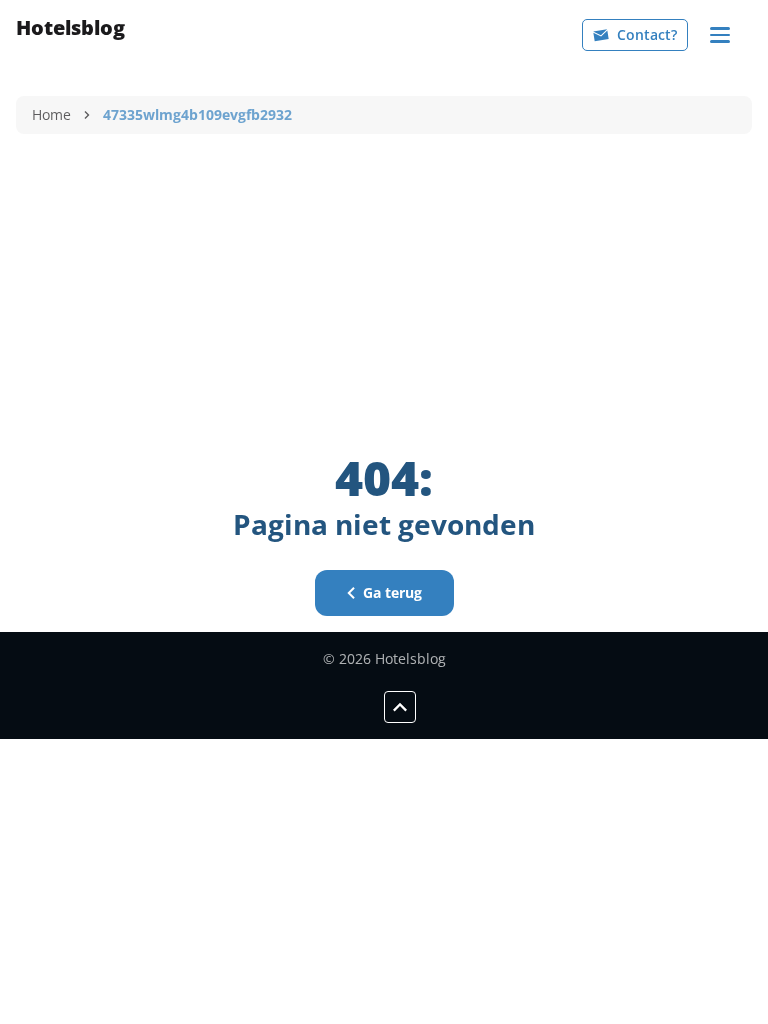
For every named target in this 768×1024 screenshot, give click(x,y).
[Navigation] (720, 35)
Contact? (647, 34)
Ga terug (392, 592)
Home (51, 114)
